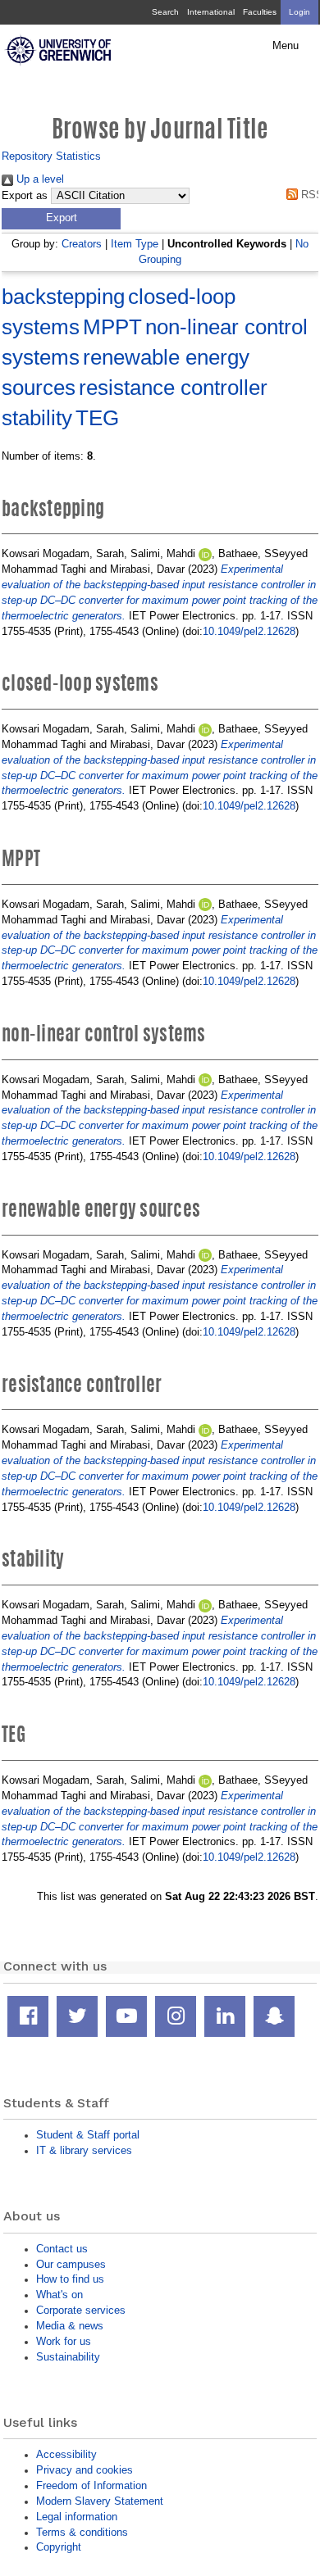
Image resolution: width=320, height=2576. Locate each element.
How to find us (70, 2279)
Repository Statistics (51, 156)
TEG (97, 418)
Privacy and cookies (85, 2470)
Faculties (260, 12)
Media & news (70, 2326)
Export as (25, 196)
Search (165, 12)
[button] (61, 219)
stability (37, 418)
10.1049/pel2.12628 (249, 631)
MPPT (112, 327)
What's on (59, 2295)
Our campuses (71, 2264)
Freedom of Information (91, 2485)
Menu (286, 46)
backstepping (63, 297)
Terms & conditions (82, 2532)
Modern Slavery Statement (100, 2501)
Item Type (135, 244)
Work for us (64, 2341)
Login (299, 12)
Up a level (39, 179)
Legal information (77, 2517)
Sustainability (68, 2357)
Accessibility (66, 2454)
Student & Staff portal (88, 2135)
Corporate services (81, 2310)
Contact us (62, 2249)
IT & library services (84, 2150)
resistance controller (173, 388)
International (211, 12)
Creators (82, 244)
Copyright (59, 2547)
